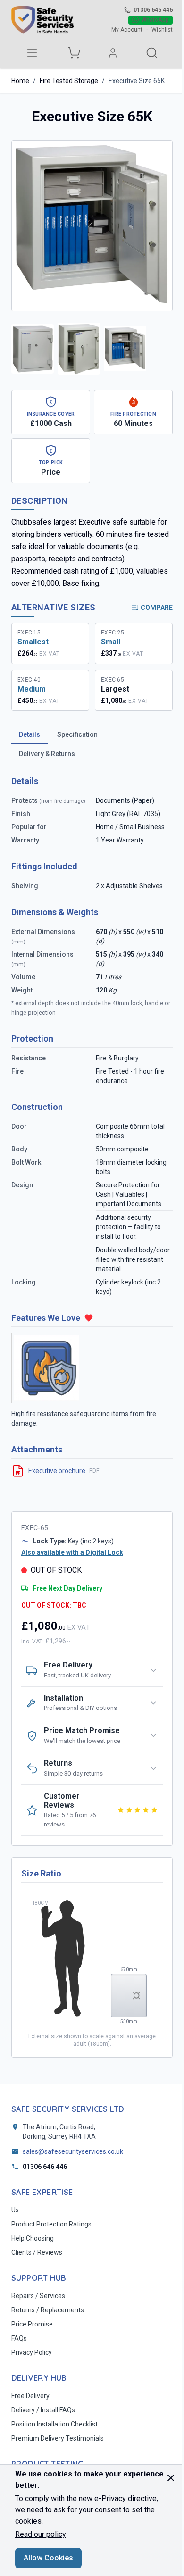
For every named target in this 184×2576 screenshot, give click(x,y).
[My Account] (113, 53)
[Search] (152, 53)
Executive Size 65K (137, 81)
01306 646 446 (153, 10)
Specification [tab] (77, 734)
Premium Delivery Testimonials (58, 2438)
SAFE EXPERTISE (42, 2192)
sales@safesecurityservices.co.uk (73, 2151)
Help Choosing (33, 2238)
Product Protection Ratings (51, 2224)
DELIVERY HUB (39, 2378)
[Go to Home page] (42, 20)
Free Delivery (30, 2396)
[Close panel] (171, 2478)
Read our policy (41, 2534)
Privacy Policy (32, 2352)
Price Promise (32, 2324)
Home (20, 81)
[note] (51, 412)
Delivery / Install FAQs (43, 2410)
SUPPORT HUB (39, 2278)
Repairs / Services (38, 2296)
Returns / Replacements (48, 2310)
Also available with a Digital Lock (72, 1552)
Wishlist (162, 30)
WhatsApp (155, 20)
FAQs (19, 2338)
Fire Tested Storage (69, 81)
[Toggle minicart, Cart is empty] (74, 53)
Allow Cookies (48, 2558)
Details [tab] (29, 734)
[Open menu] (32, 53)
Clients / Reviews (37, 2252)
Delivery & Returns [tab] (47, 754)
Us (15, 2210)
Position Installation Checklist (54, 2424)
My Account (127, 30)
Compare (157, 608)
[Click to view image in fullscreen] (92, 226)
